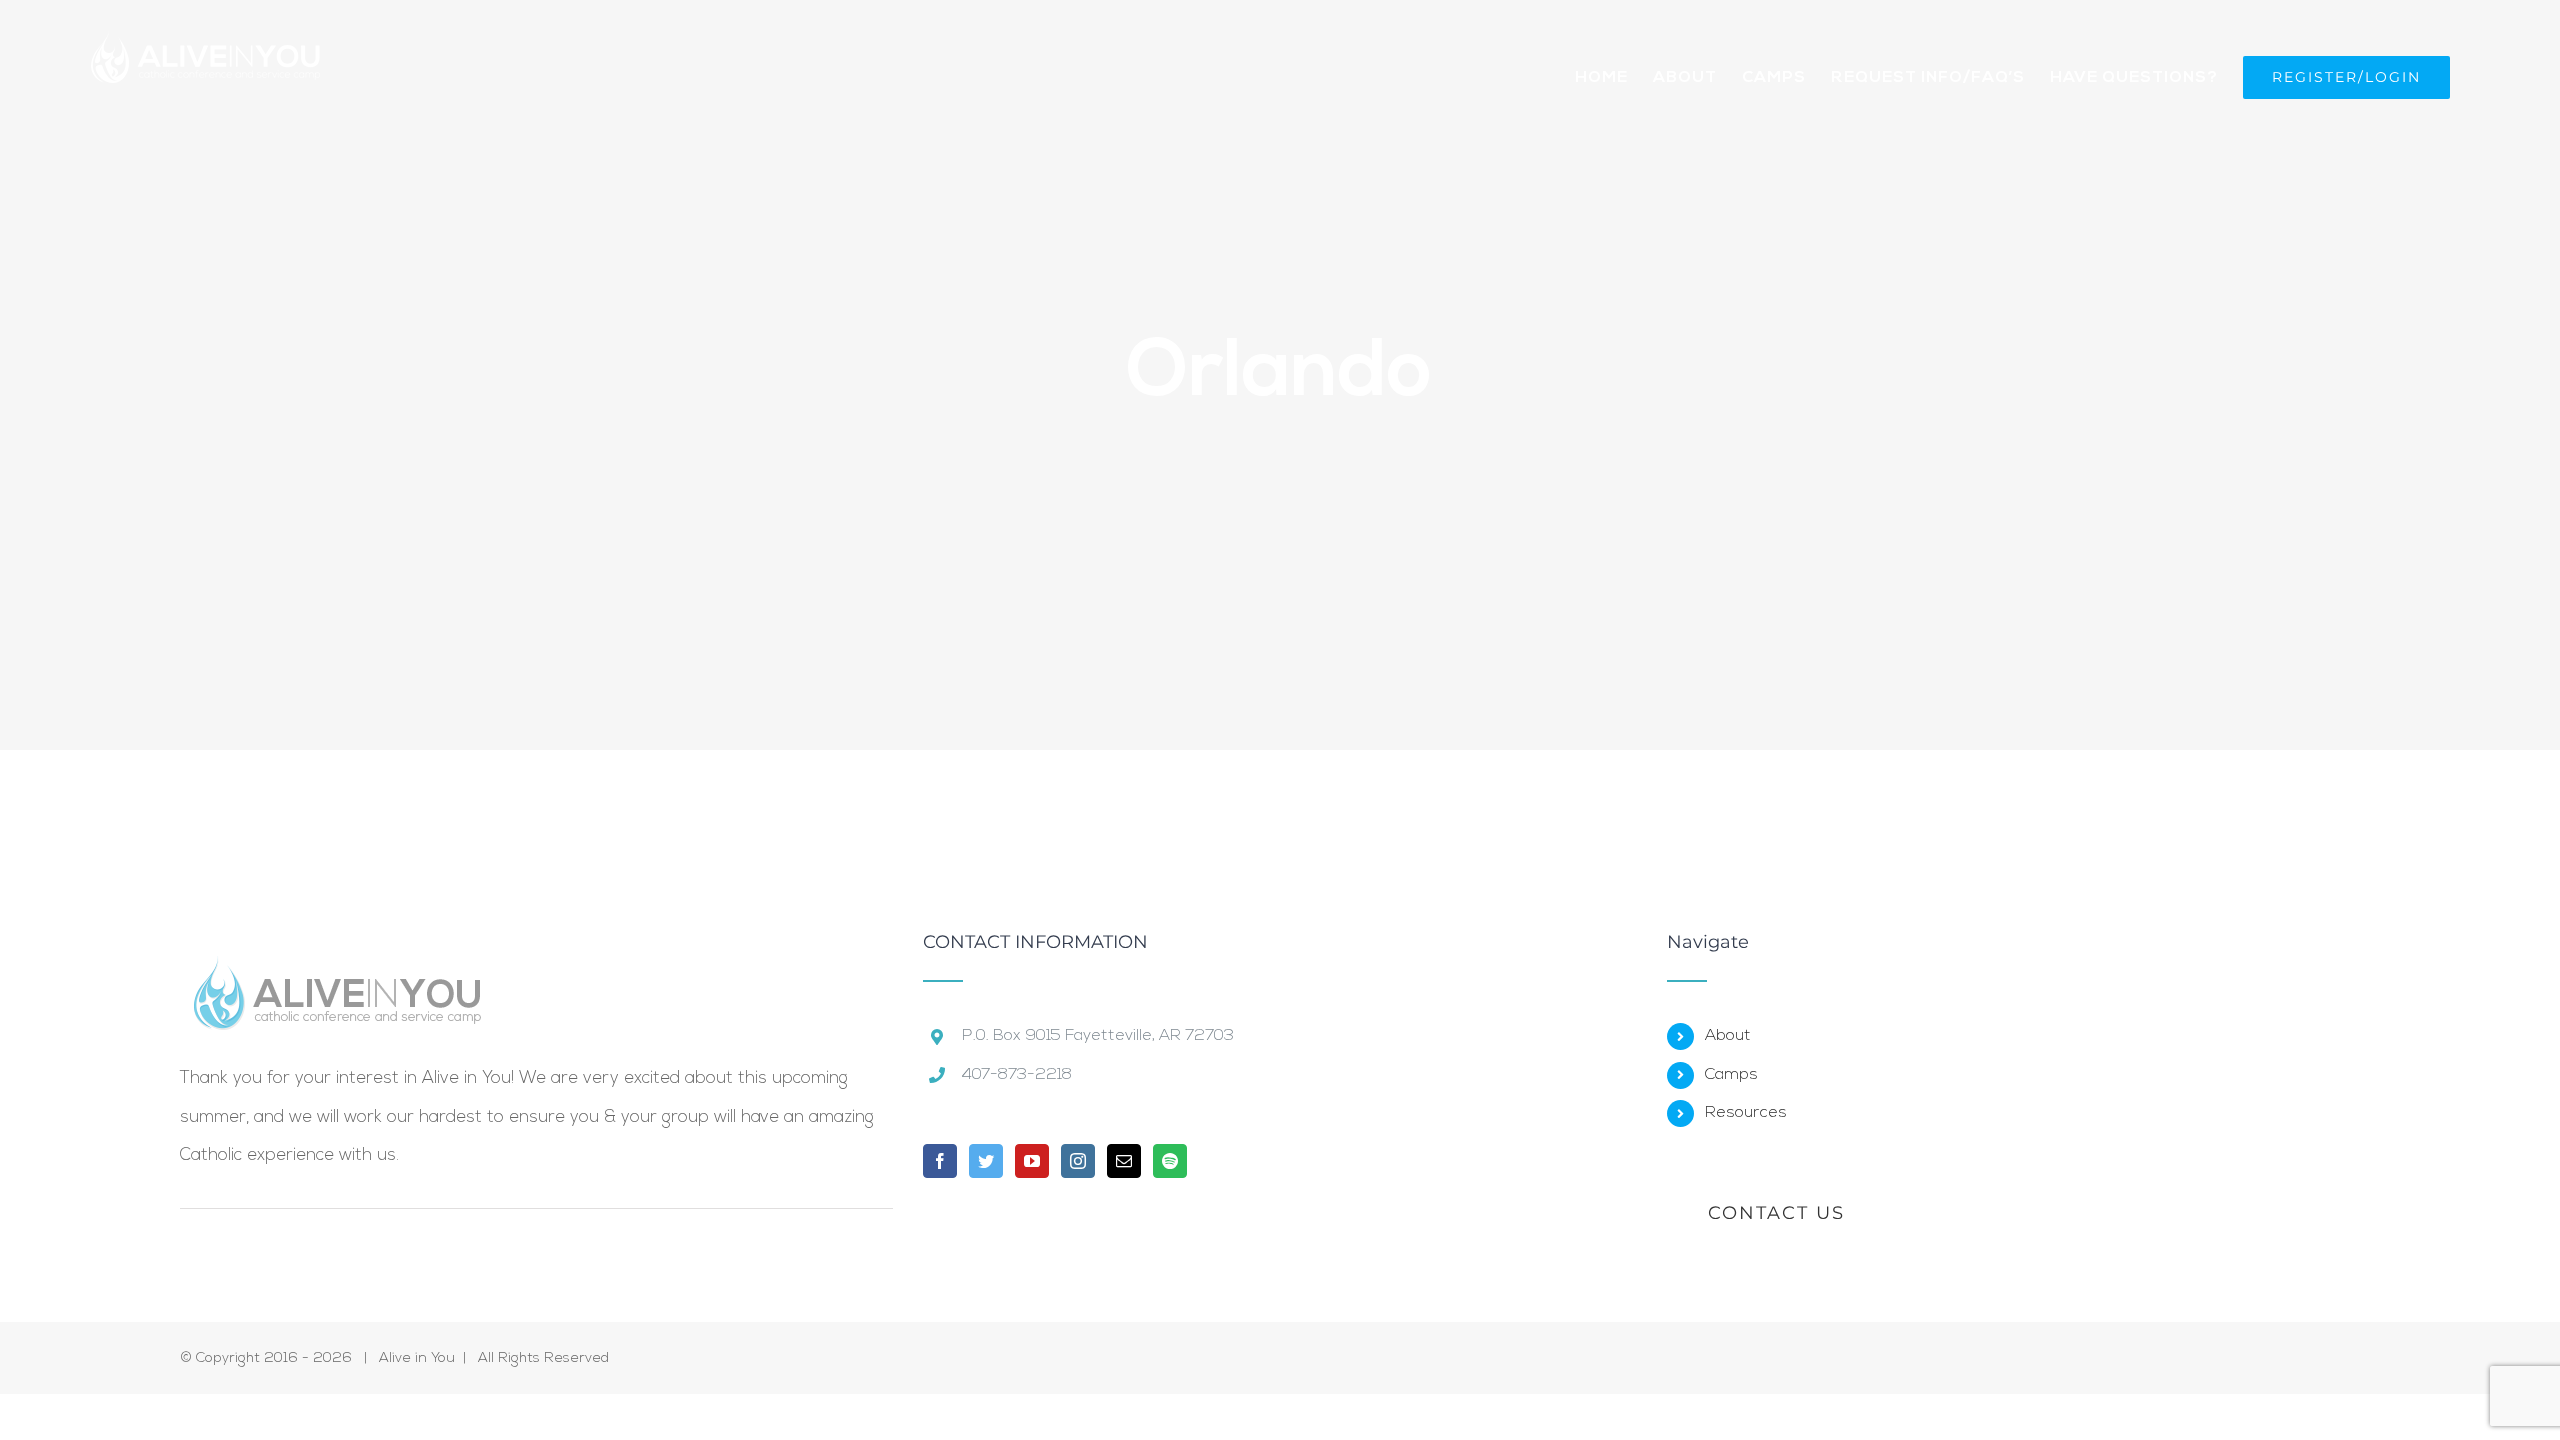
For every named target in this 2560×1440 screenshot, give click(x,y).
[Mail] (1124, 1161)
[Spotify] (1170, 1161)
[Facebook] (940, 1161)
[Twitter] (986, 1161)
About (1728, 1036)
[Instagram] (1078, 1161)
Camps (1731, 1075)
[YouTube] (1032, 1161)
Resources (1746, 1113)
